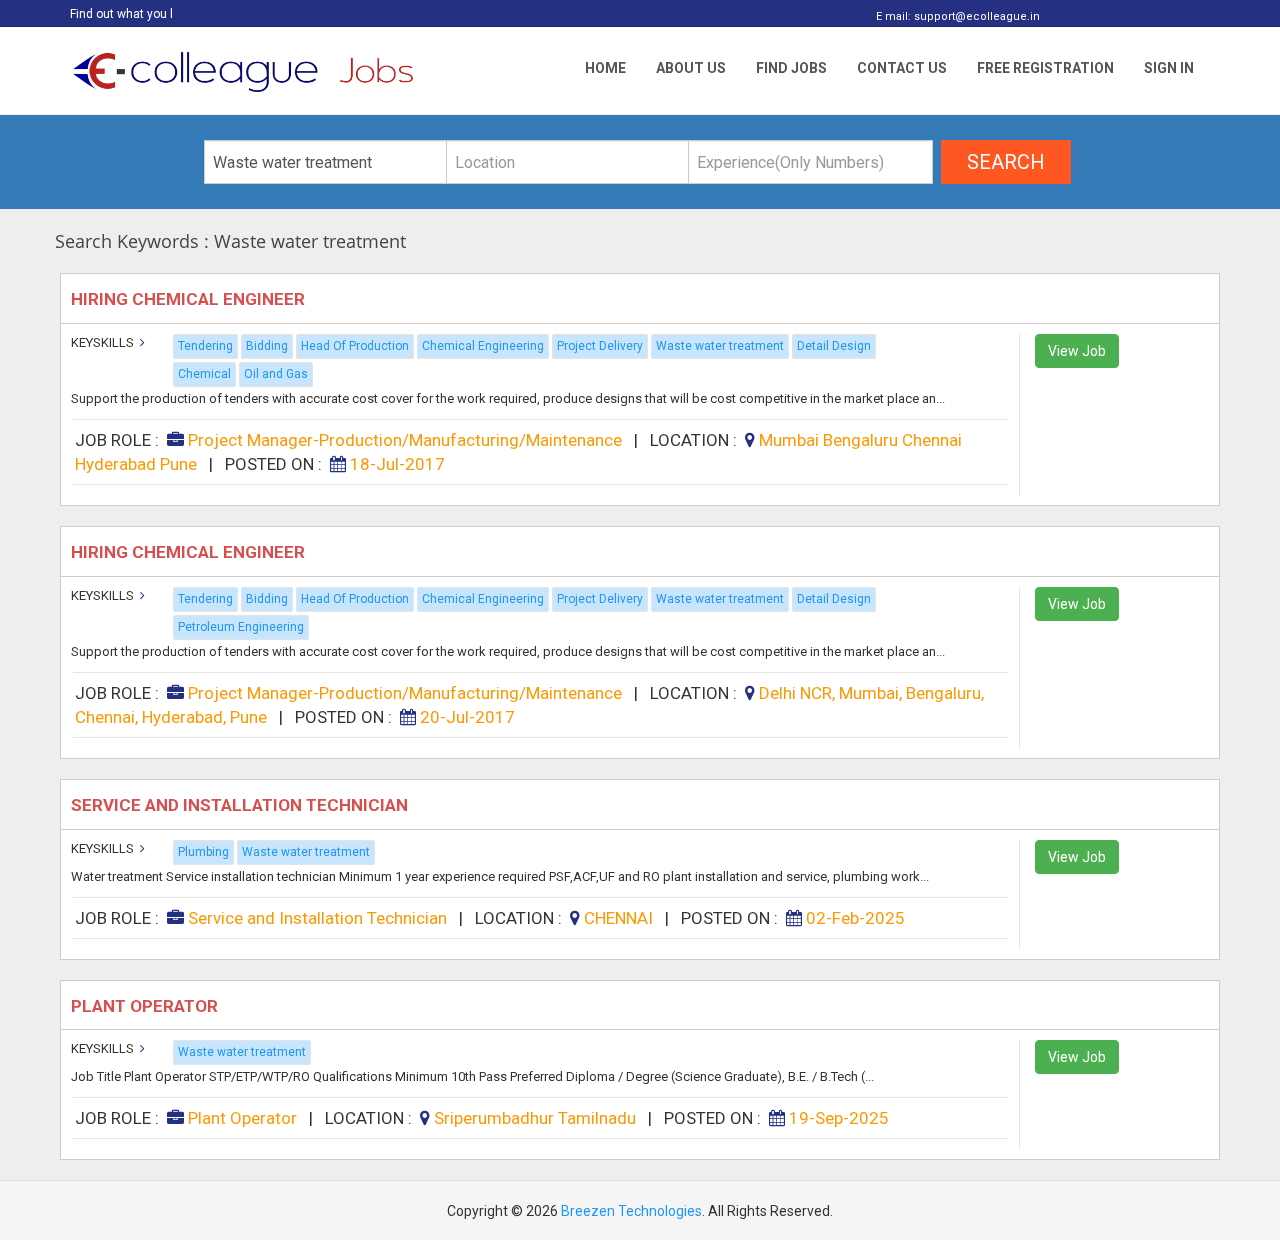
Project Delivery (600, 346)
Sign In (1169, 68)
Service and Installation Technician (241, 805)
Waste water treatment (720, 346)
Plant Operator (146, 1006)
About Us (691, 68)
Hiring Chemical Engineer (190, 299)
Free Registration (1045, 68)
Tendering (205, 346)
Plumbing (203, 852)
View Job (1077, 351)
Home (605, 68)
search (1006, 162)
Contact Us (902, 68)
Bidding (267, 346)
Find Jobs (791, 68)
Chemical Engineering (483, 346)
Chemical (204, 374)
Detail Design (834, 346)
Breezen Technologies (631, 1211)
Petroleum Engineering (241, 627)
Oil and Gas (276, 374)
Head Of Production (355, 346)
